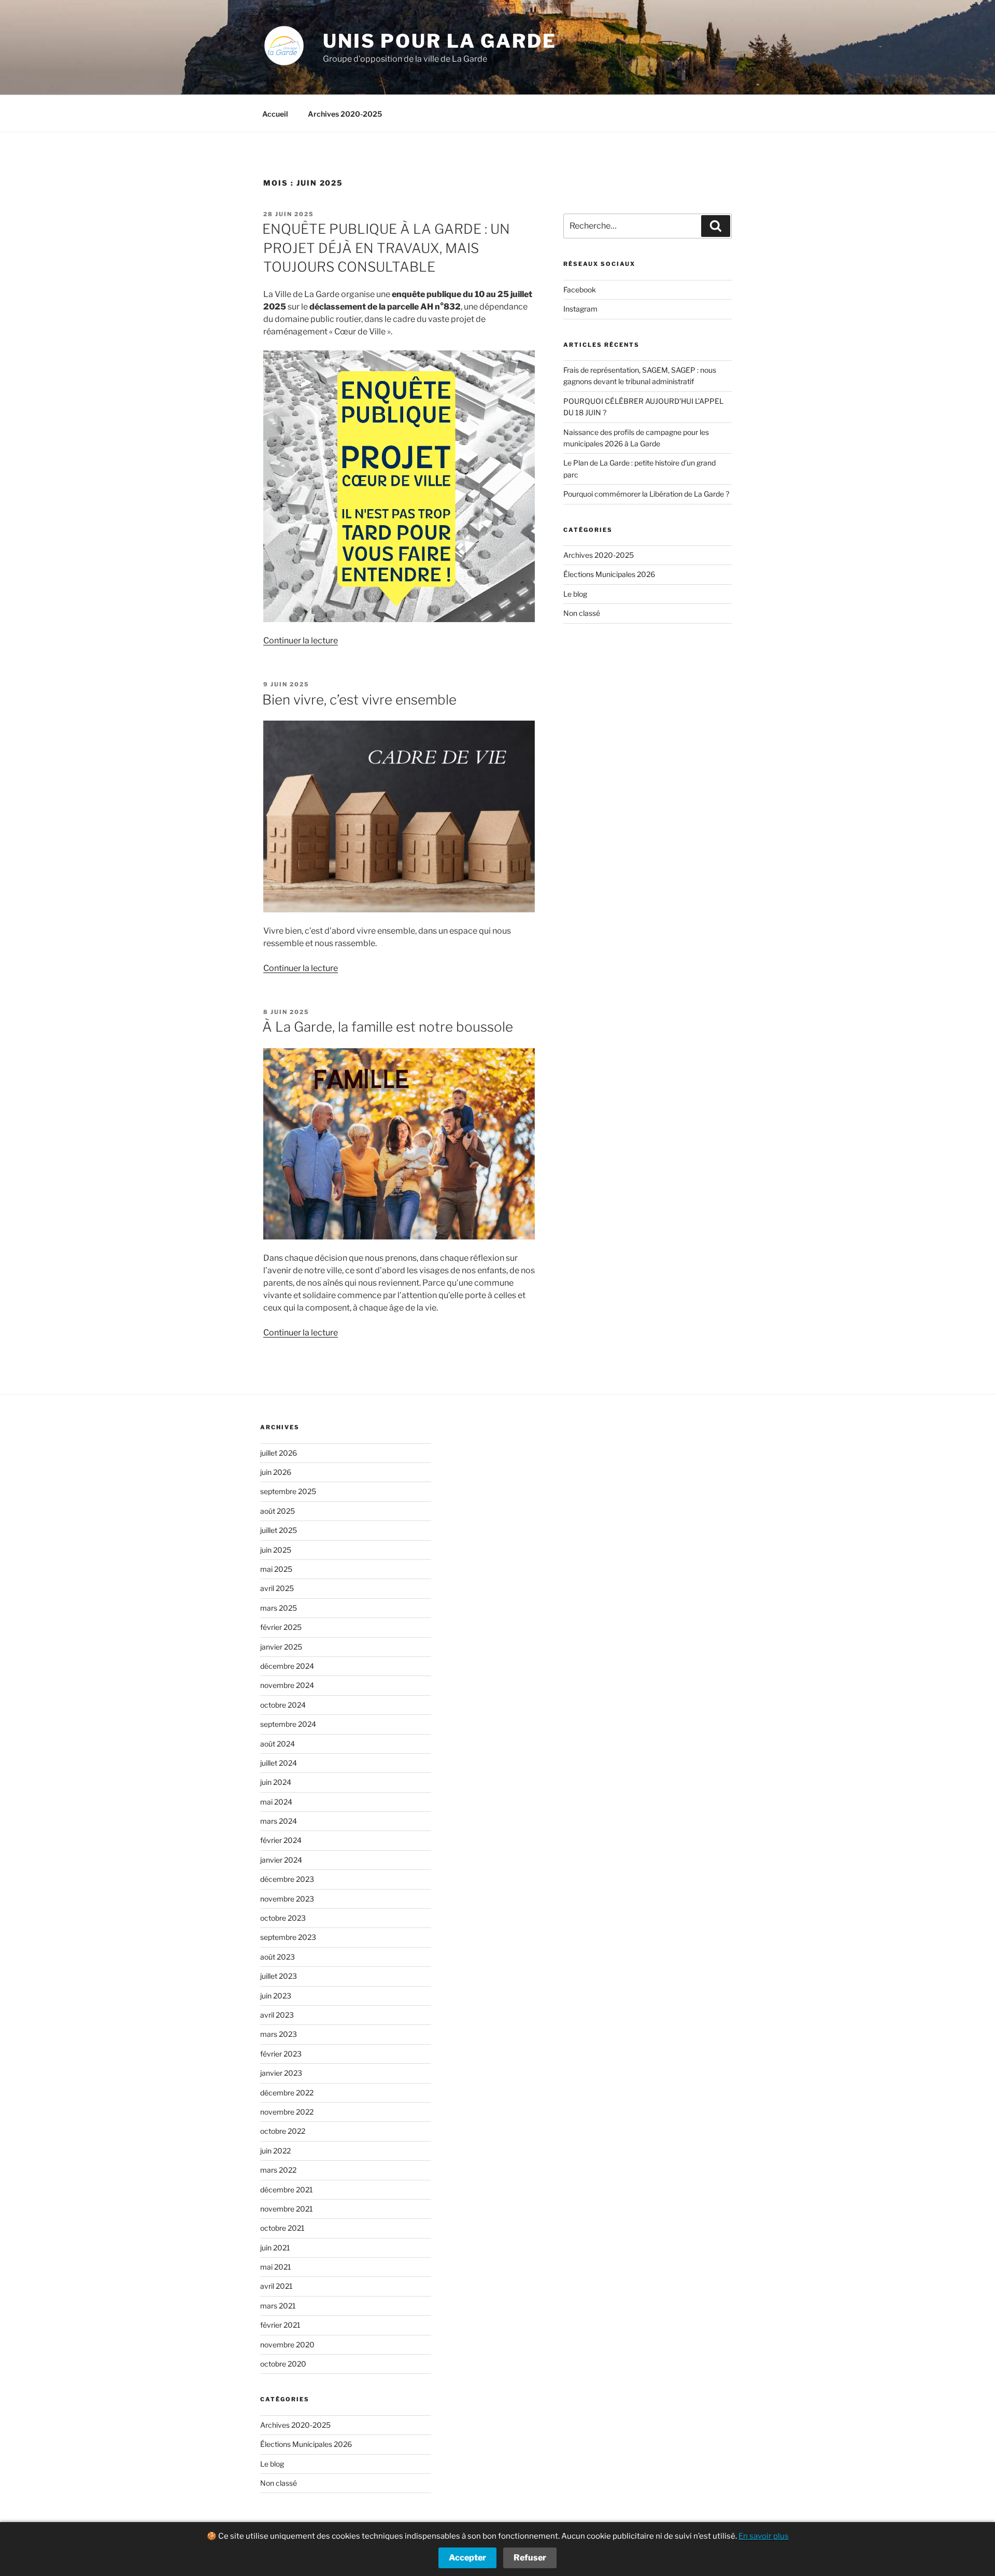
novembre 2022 (287, 2112)
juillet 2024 (279, 1763)
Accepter (467, 2558)
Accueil (275, 114)
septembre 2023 (288, 1937)
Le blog (575, 594)
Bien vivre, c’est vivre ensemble (359, 700)
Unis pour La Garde (440, 41)
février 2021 (280, 2325)
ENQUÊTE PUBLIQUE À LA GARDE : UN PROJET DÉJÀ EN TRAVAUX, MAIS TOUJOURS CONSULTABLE (386, 248)
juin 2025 (276, 1550)
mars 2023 (279, 2034)
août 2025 (278, 1511)
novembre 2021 (287, 2209)
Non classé (582, 613)
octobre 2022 (283, 2131)
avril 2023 (277, 2015)
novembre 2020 (287, 2345)
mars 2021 (278, 2306)
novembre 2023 (287, 1899)
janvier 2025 (281, 1647)
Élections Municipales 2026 (609, 574)
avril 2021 (276, 2286)
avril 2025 (277, 1588)
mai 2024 (276, 1802)
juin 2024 (276, 1782)
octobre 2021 (282, 2228)
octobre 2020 (283, 2364)
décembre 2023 (287, 1879)
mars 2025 (279, 1608)
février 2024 (281, 1840)
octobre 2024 (283, 1705)
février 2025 (281, 1627)
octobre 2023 (283, 1918)
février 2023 (281, 2054)
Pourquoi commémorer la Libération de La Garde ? (646, 494)
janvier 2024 (281, 1860)
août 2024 (278, 1744)
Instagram (580, 309)
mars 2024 (279, 1821)
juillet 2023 (279, 1976)
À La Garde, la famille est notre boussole (388, 1027)
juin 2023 (276, 1996)
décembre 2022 (287, 2093)
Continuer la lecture (301, 641)
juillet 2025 (279, 1530)
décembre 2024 (287, 1666)
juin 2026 (276, 1472)
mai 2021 (276, 2267)
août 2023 (278, 1957)
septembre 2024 (288, 1724)
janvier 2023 (281, 2073)
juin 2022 (275, 2151)
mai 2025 (276, 1569)
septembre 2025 (288, 1491)
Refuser (530, 2558)
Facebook (580, 290)
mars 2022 (278, 2170)
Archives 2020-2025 (345, 114)
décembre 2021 (287, 2190)
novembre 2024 (287, 1685)
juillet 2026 (279, 1453)
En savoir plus (764, 2536)
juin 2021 (275, 2248)
